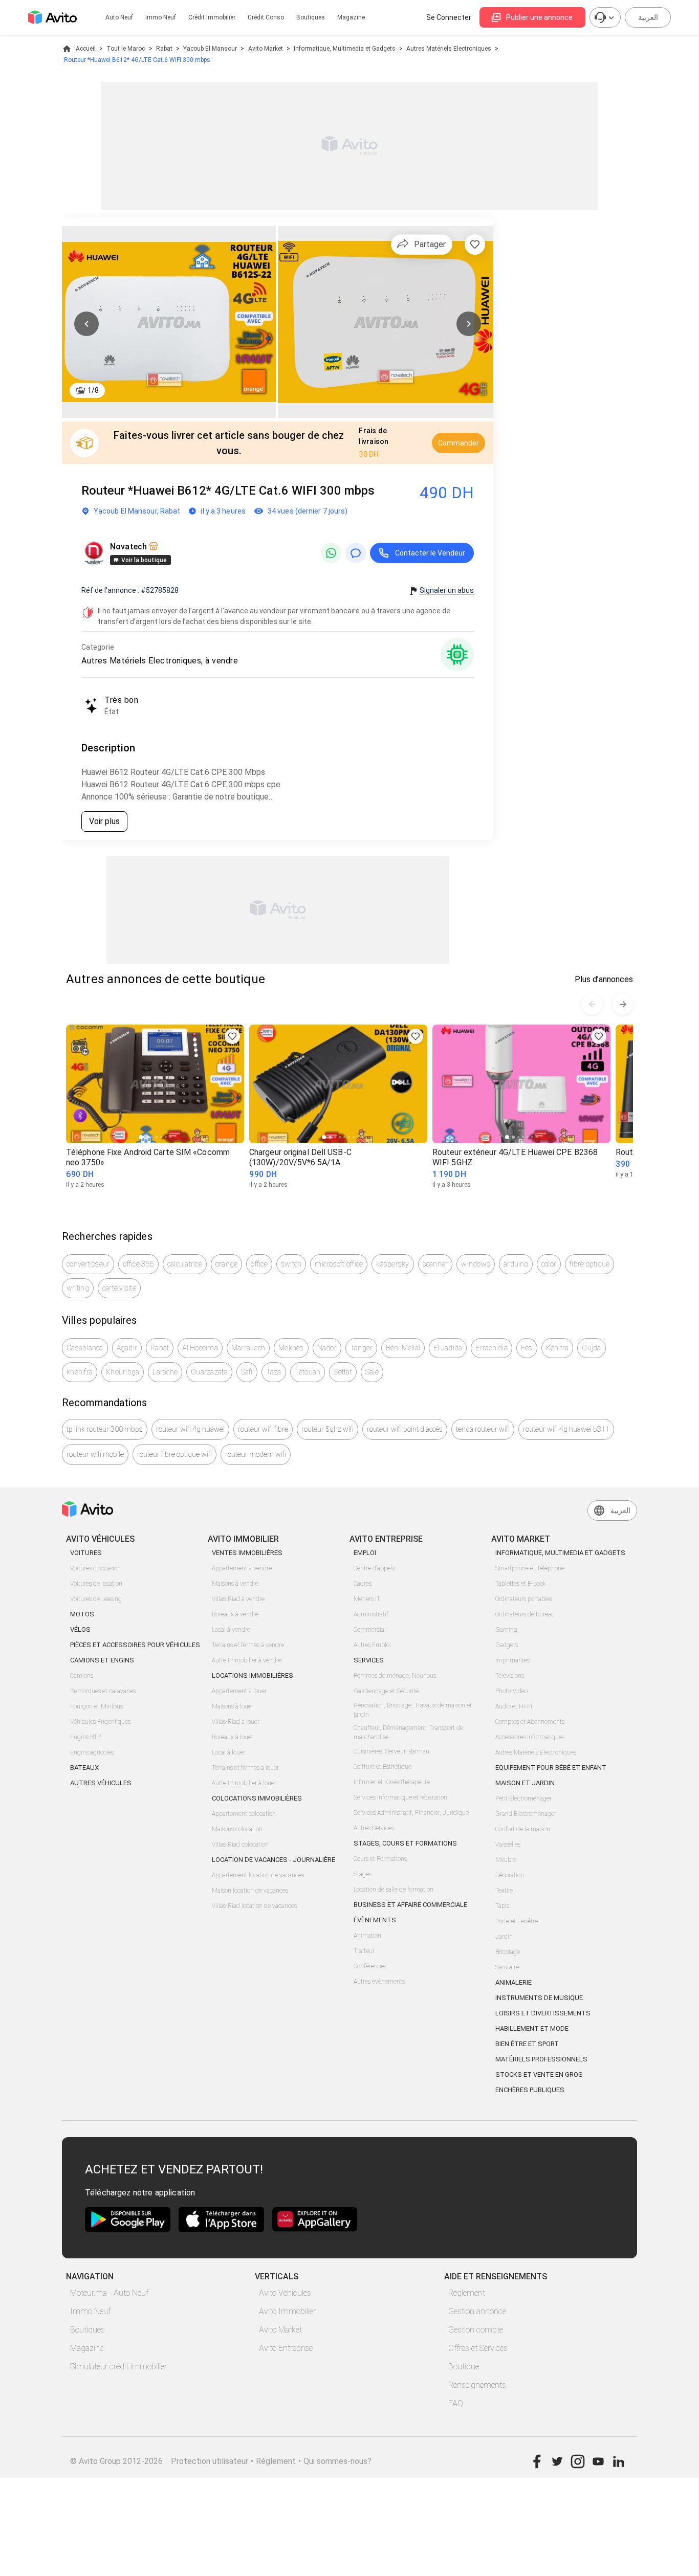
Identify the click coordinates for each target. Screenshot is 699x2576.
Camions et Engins (102, 1660)
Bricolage (508, 1952)
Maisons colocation (237, 1829)
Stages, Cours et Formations (405, 1843)
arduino (516, 1264)
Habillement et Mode (532, 2028)
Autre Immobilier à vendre (247, 1660)
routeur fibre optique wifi (174, 1454)
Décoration (510, 1875)
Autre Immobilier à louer (244, 1783)
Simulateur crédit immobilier (118, 2367)
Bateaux (84, 1768)
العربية (648, 17)
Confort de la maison (523, 1829)
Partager (430, 244)
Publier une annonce (539, 17)
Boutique (464, 2367)
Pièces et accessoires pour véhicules (135, 1645)
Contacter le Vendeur (430, 553)
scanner (435, 1264)
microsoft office (339, 1264)
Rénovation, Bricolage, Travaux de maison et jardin (413, 1710)
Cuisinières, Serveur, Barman (391, 1751)
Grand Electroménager (526, 1814)
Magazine (351, 17)
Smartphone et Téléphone (530, 1568)
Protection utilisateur (210, 2461)
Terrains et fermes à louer (245, 1768)
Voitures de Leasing (96, 1599)
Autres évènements (379, 1982)
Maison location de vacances (250, 1891)
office (259, 1264)
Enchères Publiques (530, 2090)
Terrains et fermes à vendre (248, 1645)
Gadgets (507, 1645)
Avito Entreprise (286, 2348)
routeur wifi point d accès (405, 1429)
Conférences (370, 1966)
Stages (363, 1874)
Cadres (363, 1584)
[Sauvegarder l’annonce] (475, 245)
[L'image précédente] (86, 324)
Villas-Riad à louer (236, 1722)
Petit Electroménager (523, 1798)
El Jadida (448, 1348)
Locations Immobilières (253, 1675)
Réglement (276, 2461)
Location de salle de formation (394, 1890)
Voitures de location (96, 1584)
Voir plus (104, 821)
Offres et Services (478, 2348)
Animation (367, 1936)
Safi (247, 1372)
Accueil (86, 49)
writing (78, 1288)
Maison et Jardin (525, 1783)
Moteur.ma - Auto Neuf (109, 2293)
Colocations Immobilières (257, 1798)
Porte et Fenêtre (517, 1921)
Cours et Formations (380, 1859)
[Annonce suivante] (623, 1004)
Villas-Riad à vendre (238, 1599)
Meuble (506, 1860)
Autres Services (374, 1828)
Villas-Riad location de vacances (254, 1906)
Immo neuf (161, 17)
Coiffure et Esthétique (383, 1767)
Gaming (506, 1630)
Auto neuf (119, 17)
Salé (372, 1372)
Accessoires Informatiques (530, 1737)
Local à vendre (231, 1630)
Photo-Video (511, 1691)
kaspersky (392, 1264)
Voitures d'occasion (95, 1568)
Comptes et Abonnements (530, 1722)
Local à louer (228, 1752)
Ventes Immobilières (247, 1553)
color (549, 1264)
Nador (327, 1348)
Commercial (370, 1630)
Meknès (291, 1348)
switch (291, 1264)
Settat (343, 1372)
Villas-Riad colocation (240, 1845)
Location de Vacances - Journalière (274, 1860)
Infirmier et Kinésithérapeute (392, 1782)
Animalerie (514, 1982)
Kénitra (558, 1348)
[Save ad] (232, 1036)
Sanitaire (507, 1967)
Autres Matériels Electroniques (449, 49)
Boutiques (311, 17)
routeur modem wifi (256, 1454)
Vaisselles (508, 1845)
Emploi (365, 1553)
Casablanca (85, 1348)
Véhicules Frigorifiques (100, 1722)
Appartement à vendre (242, 1568)
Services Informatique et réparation (400, 1797)
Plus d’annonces (604, 979)
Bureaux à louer (233, 1737)
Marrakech (248, 1348)
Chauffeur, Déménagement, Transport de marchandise (408, 1733)
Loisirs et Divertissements (543, 2013)
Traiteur (364, 1951)
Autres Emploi (372, 1645)
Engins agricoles (92, 1752)
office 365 (138, 1264)
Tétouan (308, 1372)
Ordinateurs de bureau (525, 1614)
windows (476, 1264)
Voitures (86, 1553)
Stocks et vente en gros (539, 2074)
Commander (458, 443)
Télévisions (510, 1676)
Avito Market (266, 49)
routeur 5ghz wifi (327, 1429)
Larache (165, 1372)
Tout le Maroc (126, 49)
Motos (82, 1614)
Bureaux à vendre (235, 1614)
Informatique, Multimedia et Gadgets (345, 49)
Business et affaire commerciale (410, 1905)
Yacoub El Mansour (210, 49)
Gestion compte (476, 2330)
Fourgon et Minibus (96, 1706)
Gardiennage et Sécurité (386, 1691)
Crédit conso (266, 17)
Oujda (591, 1348)
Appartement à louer (239, 1691)
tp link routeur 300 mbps (105, 1429)
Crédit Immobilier (212, 17)
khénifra (80, 1372)
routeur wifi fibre (263, 1429)
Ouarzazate (209, 1372)
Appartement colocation (244, 1814)
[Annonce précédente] (592, 1004)
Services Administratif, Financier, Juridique (411, 1813)
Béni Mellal (403, 1348)
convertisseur (88, 1264)
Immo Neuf (90, 2311)
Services (369, 1660)
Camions (82, 1676)
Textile (504, 1891)
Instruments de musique (539, 1998)
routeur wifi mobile (95, 1454)
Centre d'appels (374, 1568)
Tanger (362, 1348)
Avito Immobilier (287, 2311)
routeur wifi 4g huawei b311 (566, 1429)
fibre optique (589, 1264)
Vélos (80, 1629)
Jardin (504, 1937)
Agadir (127, 1348)
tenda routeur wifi (483, 1429)
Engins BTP (85, 1737)
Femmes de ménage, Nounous (395, 1676)
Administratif (371, 1614)
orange (227, 1264)
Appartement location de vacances (258, 1875)
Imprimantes (512, 1660)
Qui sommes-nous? (337, 2461)
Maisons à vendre (235, 1584)
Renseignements (477, 2385)
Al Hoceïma (200, 1348)
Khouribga (123, 1372)
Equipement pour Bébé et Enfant (551, 1768)
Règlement (467, 2293)
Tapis (502, 1906)
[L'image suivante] (469, 324)
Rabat (164, 49)
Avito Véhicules (285, 2293)
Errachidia (492, 1348)
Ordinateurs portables (524, 1599)
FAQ (456, 2403)
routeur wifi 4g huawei (190, 1429)
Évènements (375, 1920)
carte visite (119, 1288)
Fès (527, 1348)
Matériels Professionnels (541, 2059)
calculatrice (185, 1264)
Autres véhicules (101, 1783)
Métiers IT (367, 1599)
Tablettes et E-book (521, 1584)
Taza (274, 1372)
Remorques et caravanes (103, 1691)
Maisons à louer (233, 1706)
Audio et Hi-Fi (514, 1706)
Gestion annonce (477, 2311)
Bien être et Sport (527, 2044)
